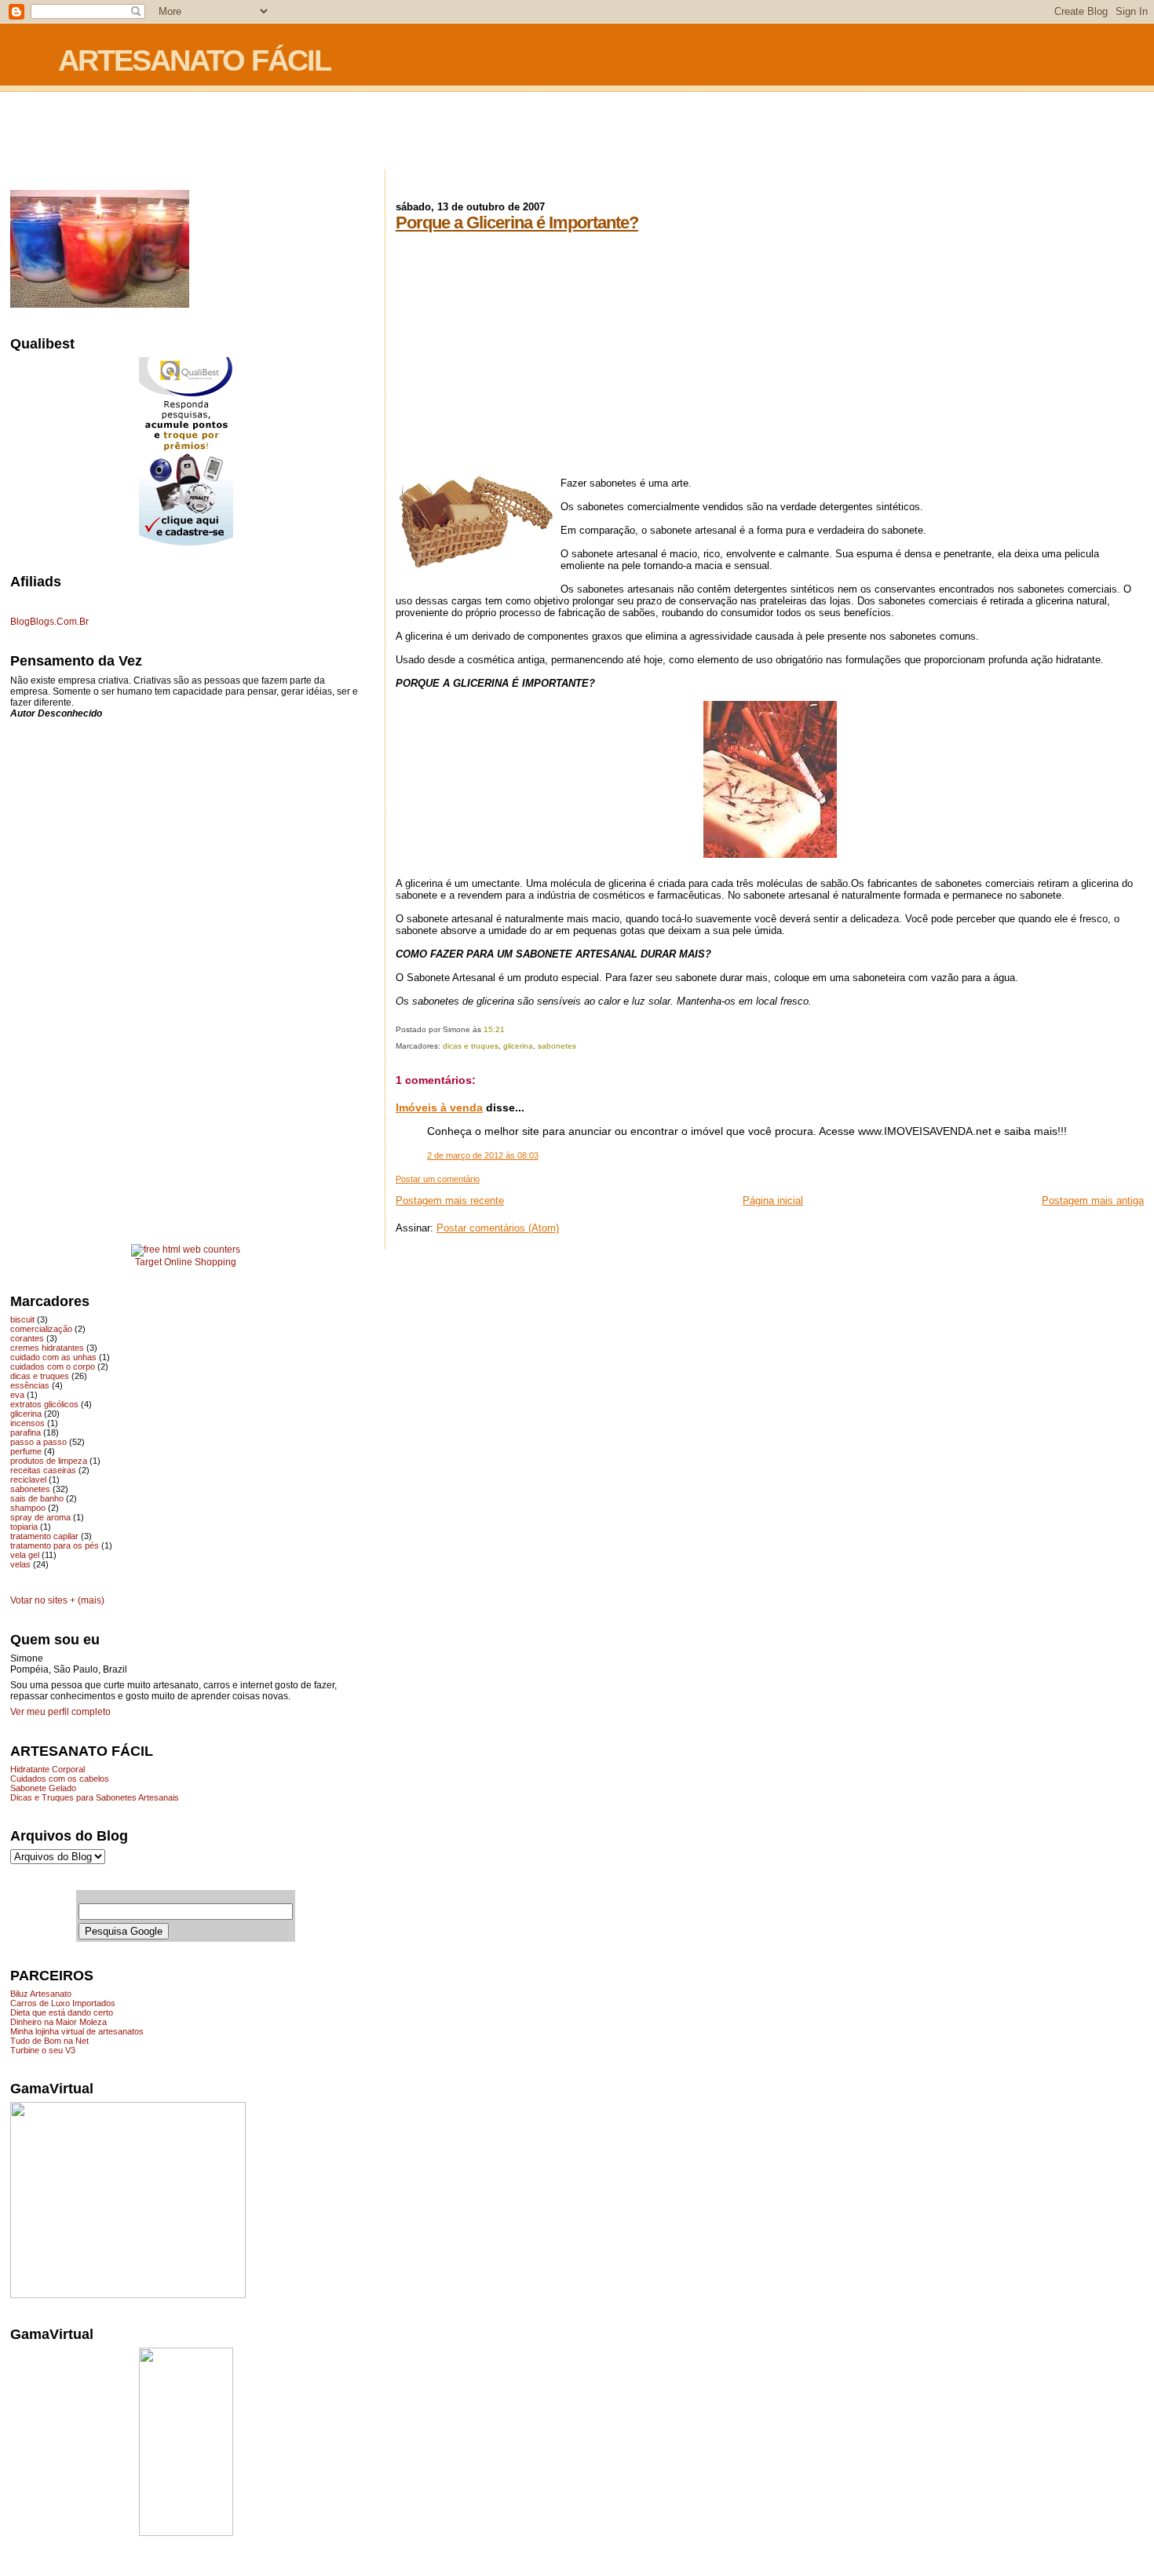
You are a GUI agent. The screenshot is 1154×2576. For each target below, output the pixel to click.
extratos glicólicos (44, 1404)
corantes (27, 1338)
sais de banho (37, 1498)
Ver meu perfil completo (60, 1712)
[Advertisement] (577, 132)
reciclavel (28, 1480)
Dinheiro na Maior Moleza (58, 2022)
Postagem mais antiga (1093, 1200)
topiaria (24, 1527)
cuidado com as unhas (53, 1357)
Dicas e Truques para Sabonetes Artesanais (95, 1797)
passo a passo (38, 1442)
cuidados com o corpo (53, 1366)
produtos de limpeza (49, 1461)
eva (17, 1395)
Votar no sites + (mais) (57, 1600)
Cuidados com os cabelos (60, 1779)
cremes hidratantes (47, 1348)
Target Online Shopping (186, 1262)
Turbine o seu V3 (43, 2050)
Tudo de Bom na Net (49, 2041)
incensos (27, 1423)
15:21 (494, 1029)
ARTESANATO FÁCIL (194, 60)
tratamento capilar (44, 1536)
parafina (26, 1432)
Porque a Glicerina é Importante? (517, 223)
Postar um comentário (438, 1179)
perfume (26, 1451)
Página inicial (773, 1200)
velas (20, 1564)
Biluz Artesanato (41, 1994)
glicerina (518, 1046)
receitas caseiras (43, 1470)
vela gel (25, 1555)
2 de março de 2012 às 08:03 (483, 1155)
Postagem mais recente (450, 1200)
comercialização (41, 1329)
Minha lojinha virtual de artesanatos (77, 2031)
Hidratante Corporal (47, 1769)
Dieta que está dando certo (62, 2012)
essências (30, 1385)
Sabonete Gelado (43, 1788)
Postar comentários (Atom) (498, 1228)
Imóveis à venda (439, 1107)
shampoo (28, 1508)
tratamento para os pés (55, 1545)
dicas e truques (471, 1046)
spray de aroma (40, 1517)
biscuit (22, 1319)
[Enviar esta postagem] (508, 1029)
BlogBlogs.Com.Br (49, 622)
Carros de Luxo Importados (63, 2003)
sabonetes (557, 1046)
